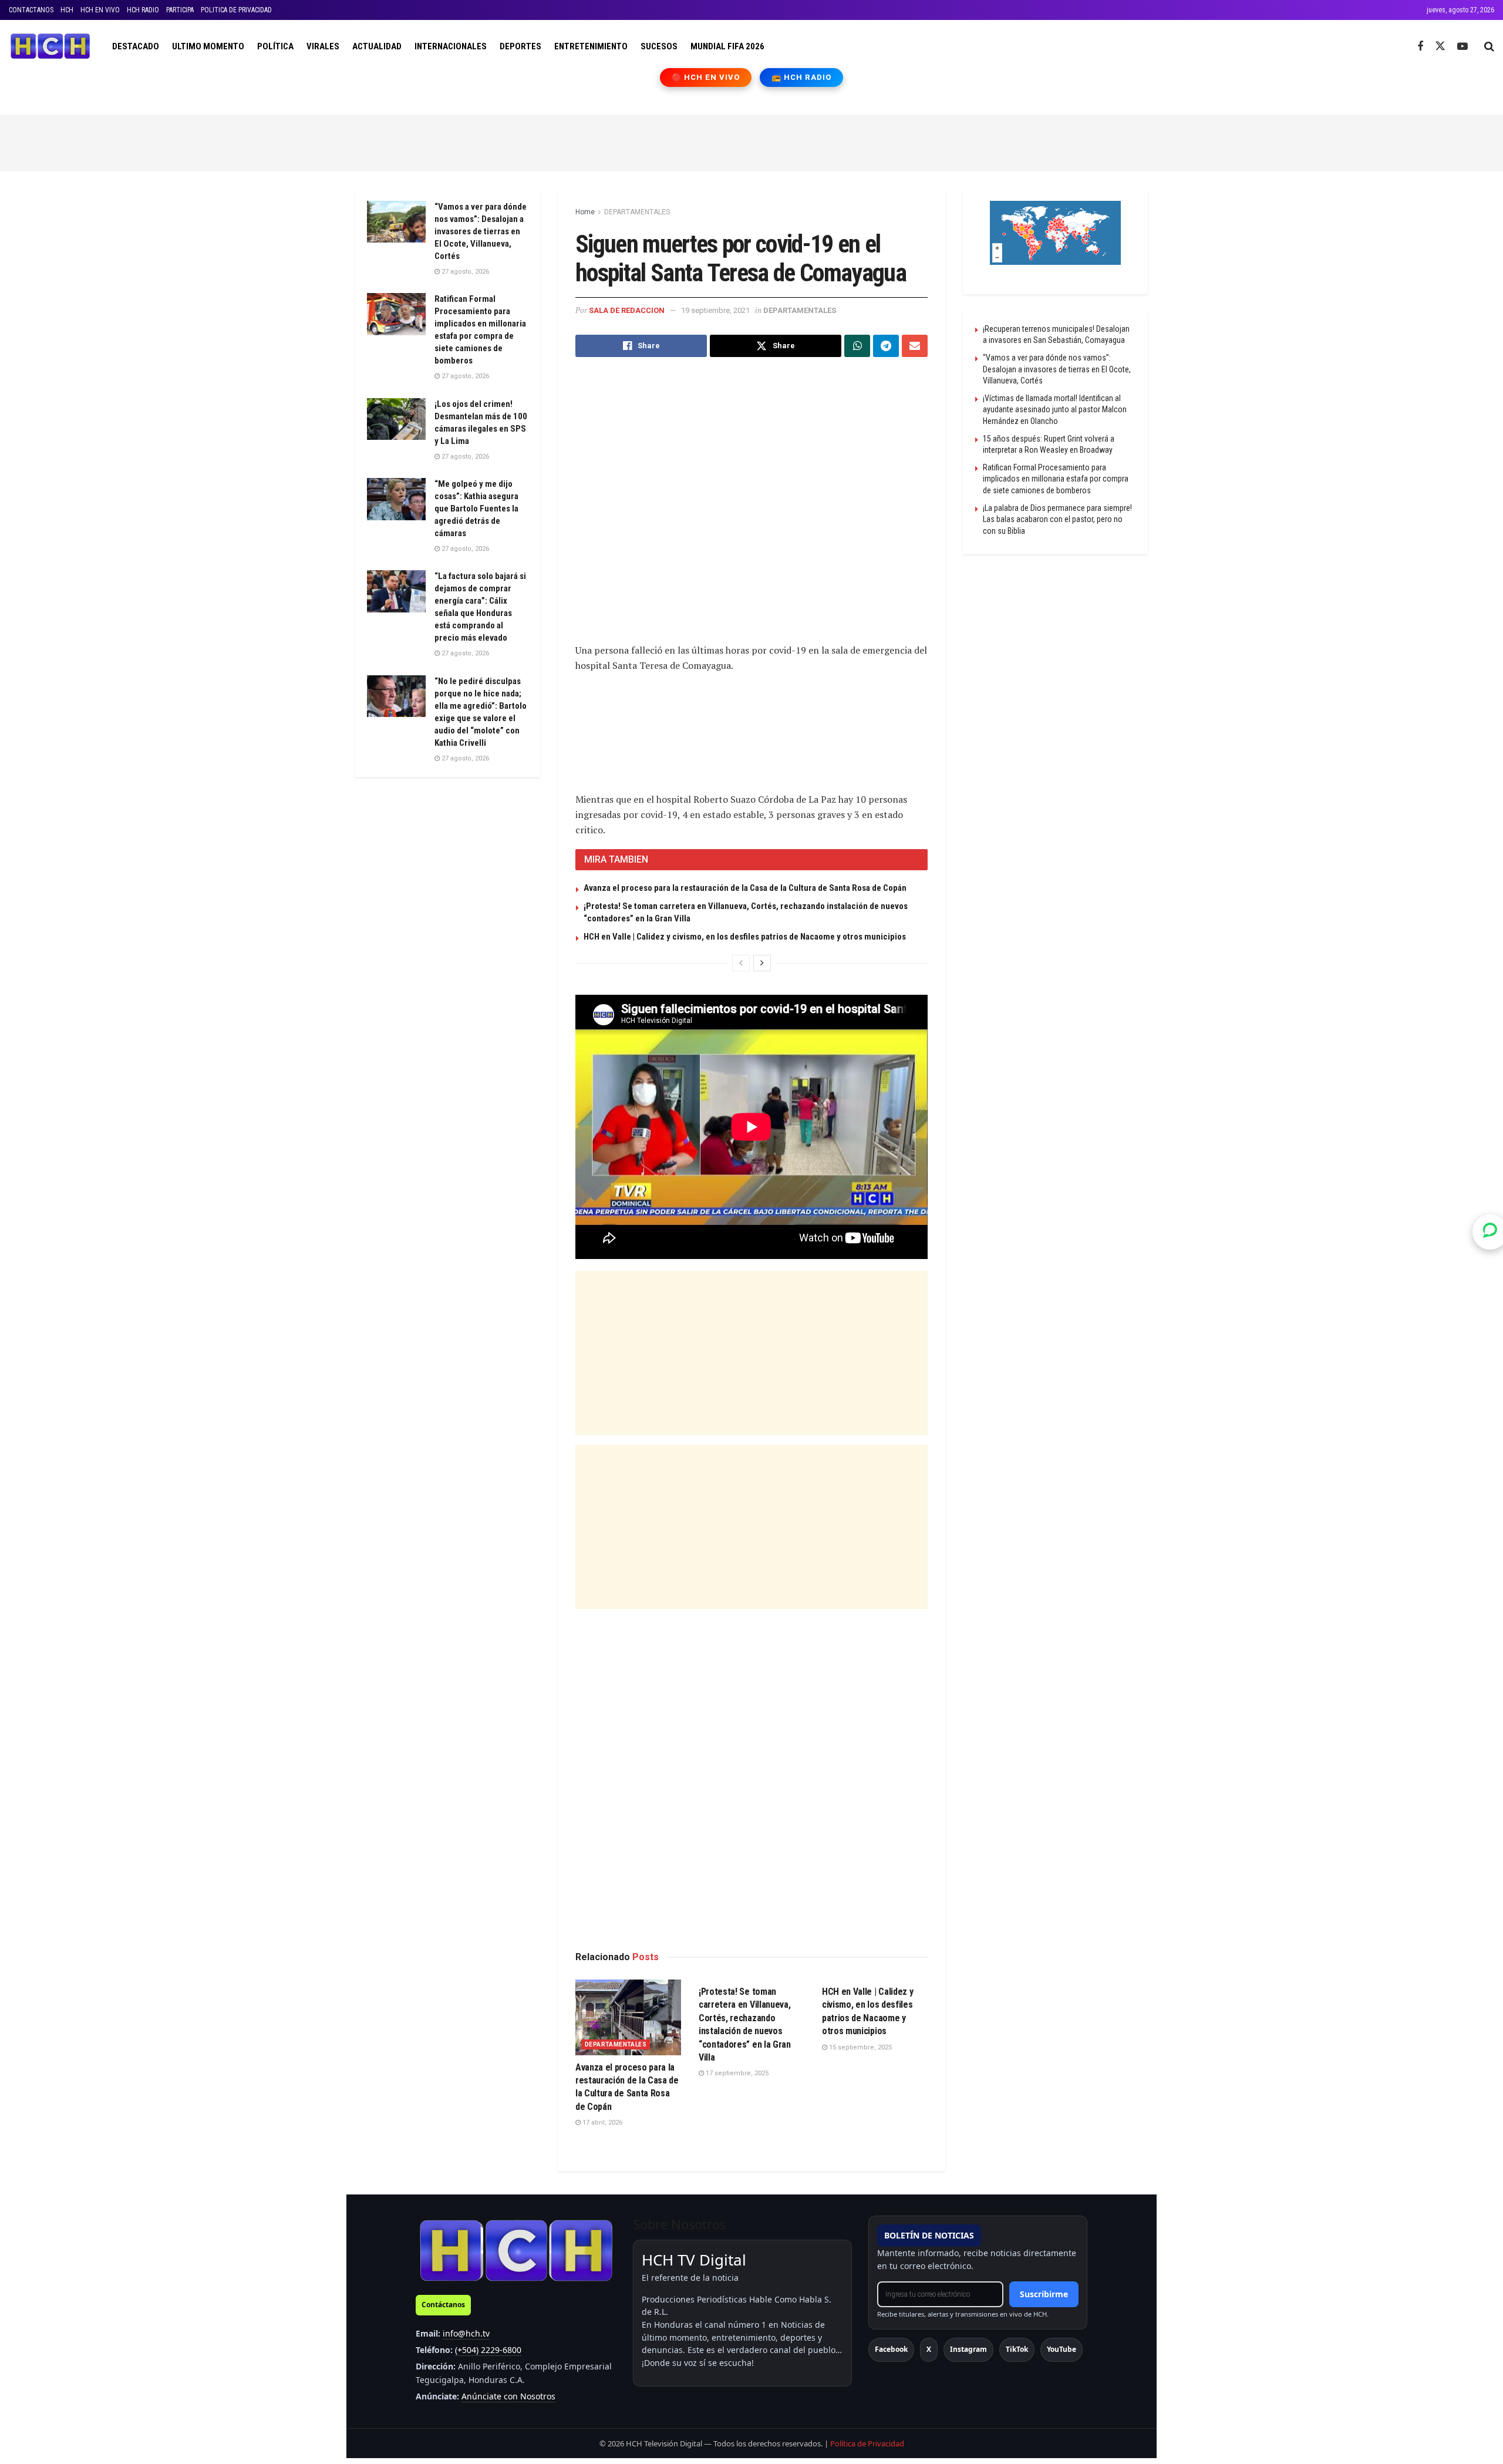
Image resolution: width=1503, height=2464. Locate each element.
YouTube (1061, 2349)
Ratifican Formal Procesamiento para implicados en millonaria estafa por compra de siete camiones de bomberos (1056, 479)
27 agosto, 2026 (464, 272)
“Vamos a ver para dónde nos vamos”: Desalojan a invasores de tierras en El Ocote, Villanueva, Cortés (481, 231)
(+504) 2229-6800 (488, 2350)
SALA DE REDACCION (627, 310)
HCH (67, 10)
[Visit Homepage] (50, 46)
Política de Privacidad (867, 2443)
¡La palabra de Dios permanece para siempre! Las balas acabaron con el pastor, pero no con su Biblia (1057, 519)
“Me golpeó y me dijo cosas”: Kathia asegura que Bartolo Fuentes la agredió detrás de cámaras (476, 509)
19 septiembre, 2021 (715, 310)
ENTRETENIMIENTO (591, 46)
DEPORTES (520, 46)
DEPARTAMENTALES (637, 212)
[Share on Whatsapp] (857, 346)
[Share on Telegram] (886, 346)
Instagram (968, 2349)
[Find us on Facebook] (1420, 47)
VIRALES (323, 46)
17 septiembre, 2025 (736, 2073)
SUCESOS (659, 46)
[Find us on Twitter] (1440, 46)
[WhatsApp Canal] (1490, 1232)
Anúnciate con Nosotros (508, 2396)
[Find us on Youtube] (1462, 47)
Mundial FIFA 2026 (727, 46)
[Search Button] (1489, 46)
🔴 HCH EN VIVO (706, 77)
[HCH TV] (516, 2250)
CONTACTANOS (31, 10)
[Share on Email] (915, 346)
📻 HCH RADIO (801, 77)
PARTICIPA (180, 10)
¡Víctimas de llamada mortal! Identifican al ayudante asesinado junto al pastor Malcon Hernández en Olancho (1055, 410)
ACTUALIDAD (377, 46)
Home (585, 212)
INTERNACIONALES (451, 46)
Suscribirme (1044, 2294)
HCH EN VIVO (100, 10)
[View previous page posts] (741, 963)
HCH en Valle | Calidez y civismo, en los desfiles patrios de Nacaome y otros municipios (745, 937)
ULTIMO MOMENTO (208, 46)
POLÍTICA (275, 46)
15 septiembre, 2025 (860, 2047)
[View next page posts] (762, 963)
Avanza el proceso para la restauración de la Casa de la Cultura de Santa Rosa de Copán (745, 888)
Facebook (891, 2349)
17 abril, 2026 (601, 2123)
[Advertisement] (751, 141)
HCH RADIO (143, 10)
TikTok (1017, 2349)
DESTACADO (136, 46)
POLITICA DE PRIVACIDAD (236, 10)
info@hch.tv (466, 2333)
